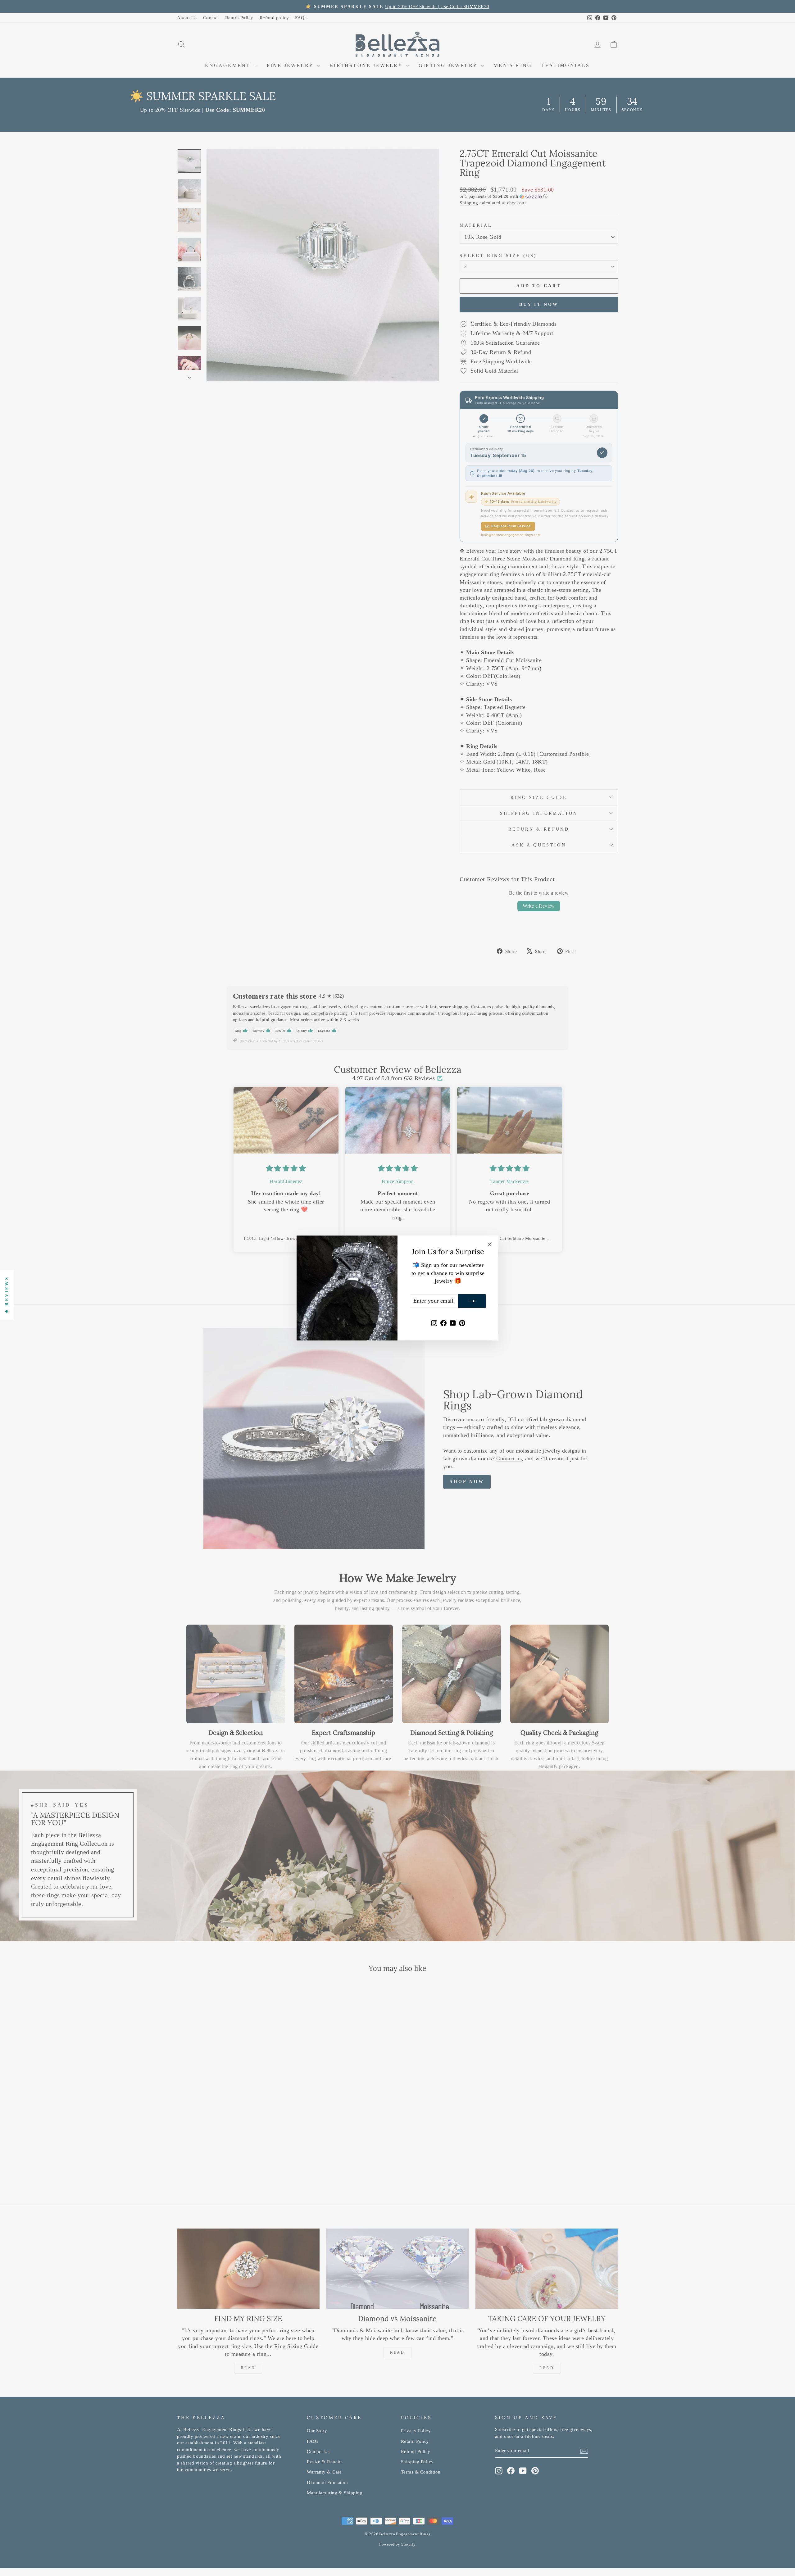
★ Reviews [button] (7, 1295)
